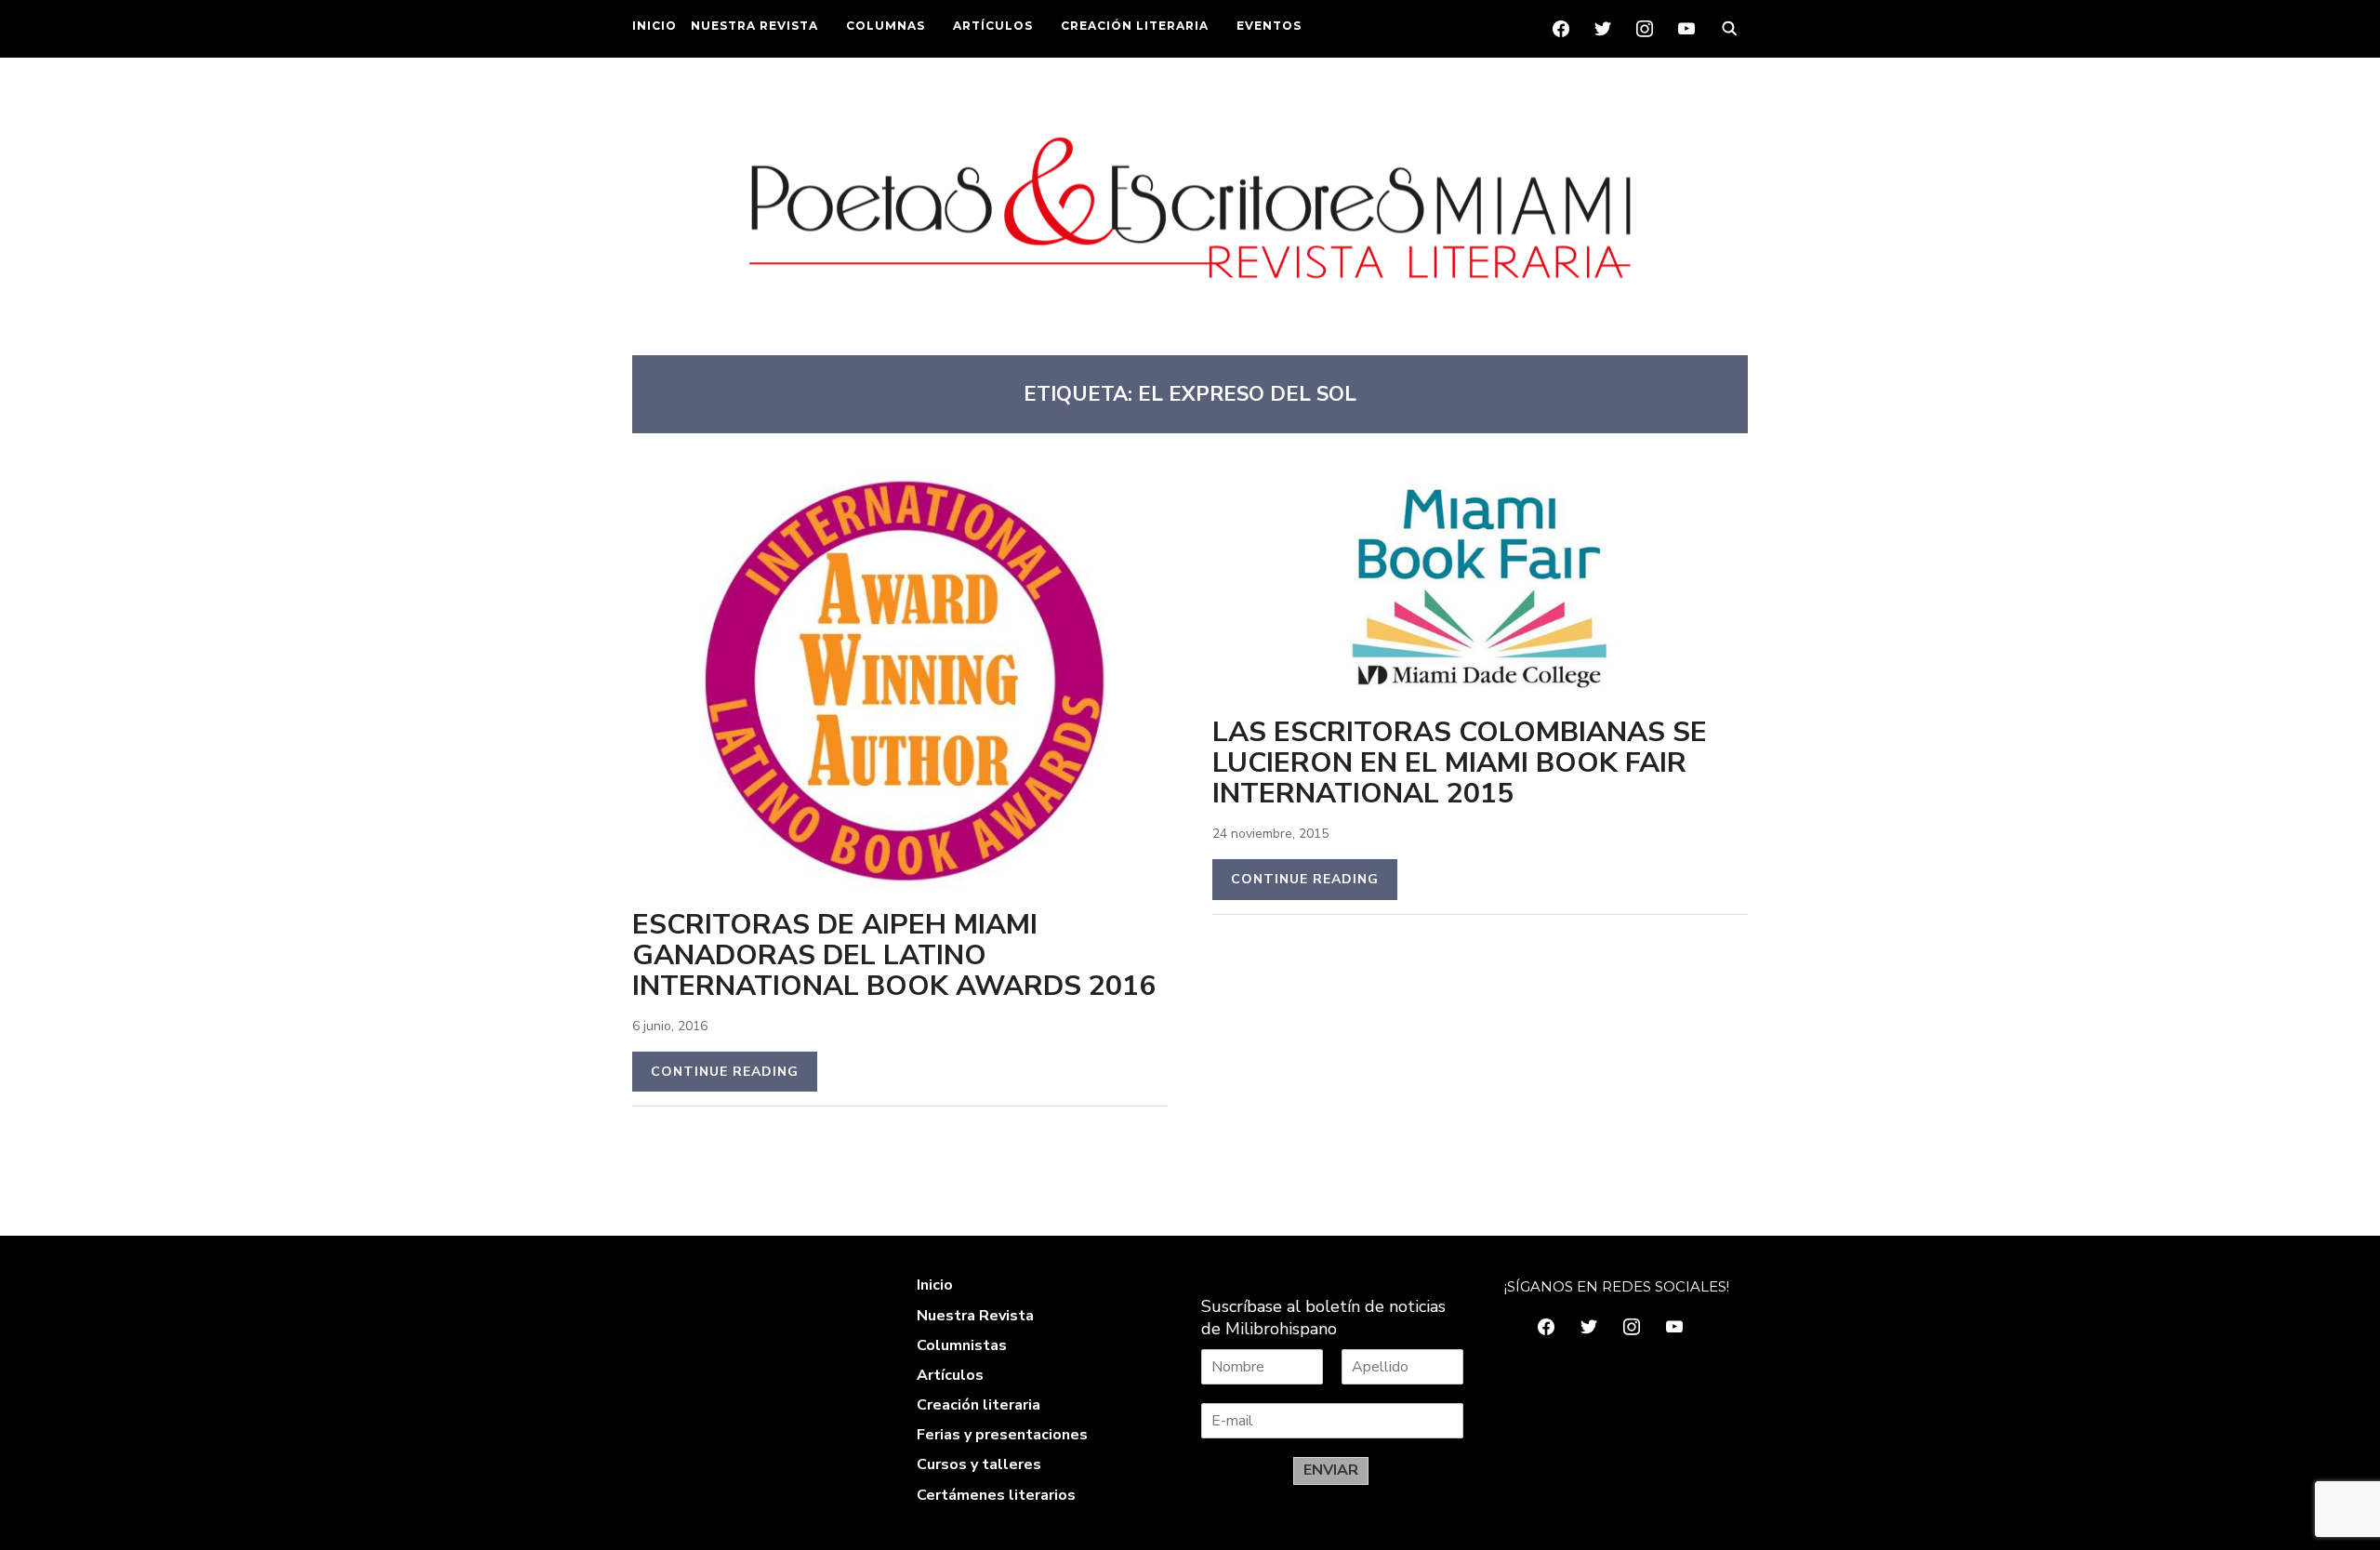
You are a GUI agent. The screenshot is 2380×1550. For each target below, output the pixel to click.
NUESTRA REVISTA (754, 26)
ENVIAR (1331, 1470)
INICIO (654, 26)
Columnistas (962, 1345)
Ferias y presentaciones (1002, 1435)
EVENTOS (1269, 26)
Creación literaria (978, 1405)
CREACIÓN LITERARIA (1135, 26)
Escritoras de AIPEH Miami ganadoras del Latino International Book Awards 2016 (894, 955)
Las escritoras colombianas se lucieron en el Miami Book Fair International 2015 (1460, 763)
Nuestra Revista (975, 1316)
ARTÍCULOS (993, 26)
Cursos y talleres (979, 1464)
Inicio (935, 1285)
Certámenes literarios (996, 1495)
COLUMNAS (886, 26)
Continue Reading (725, 1072)
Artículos (950, 1375)
